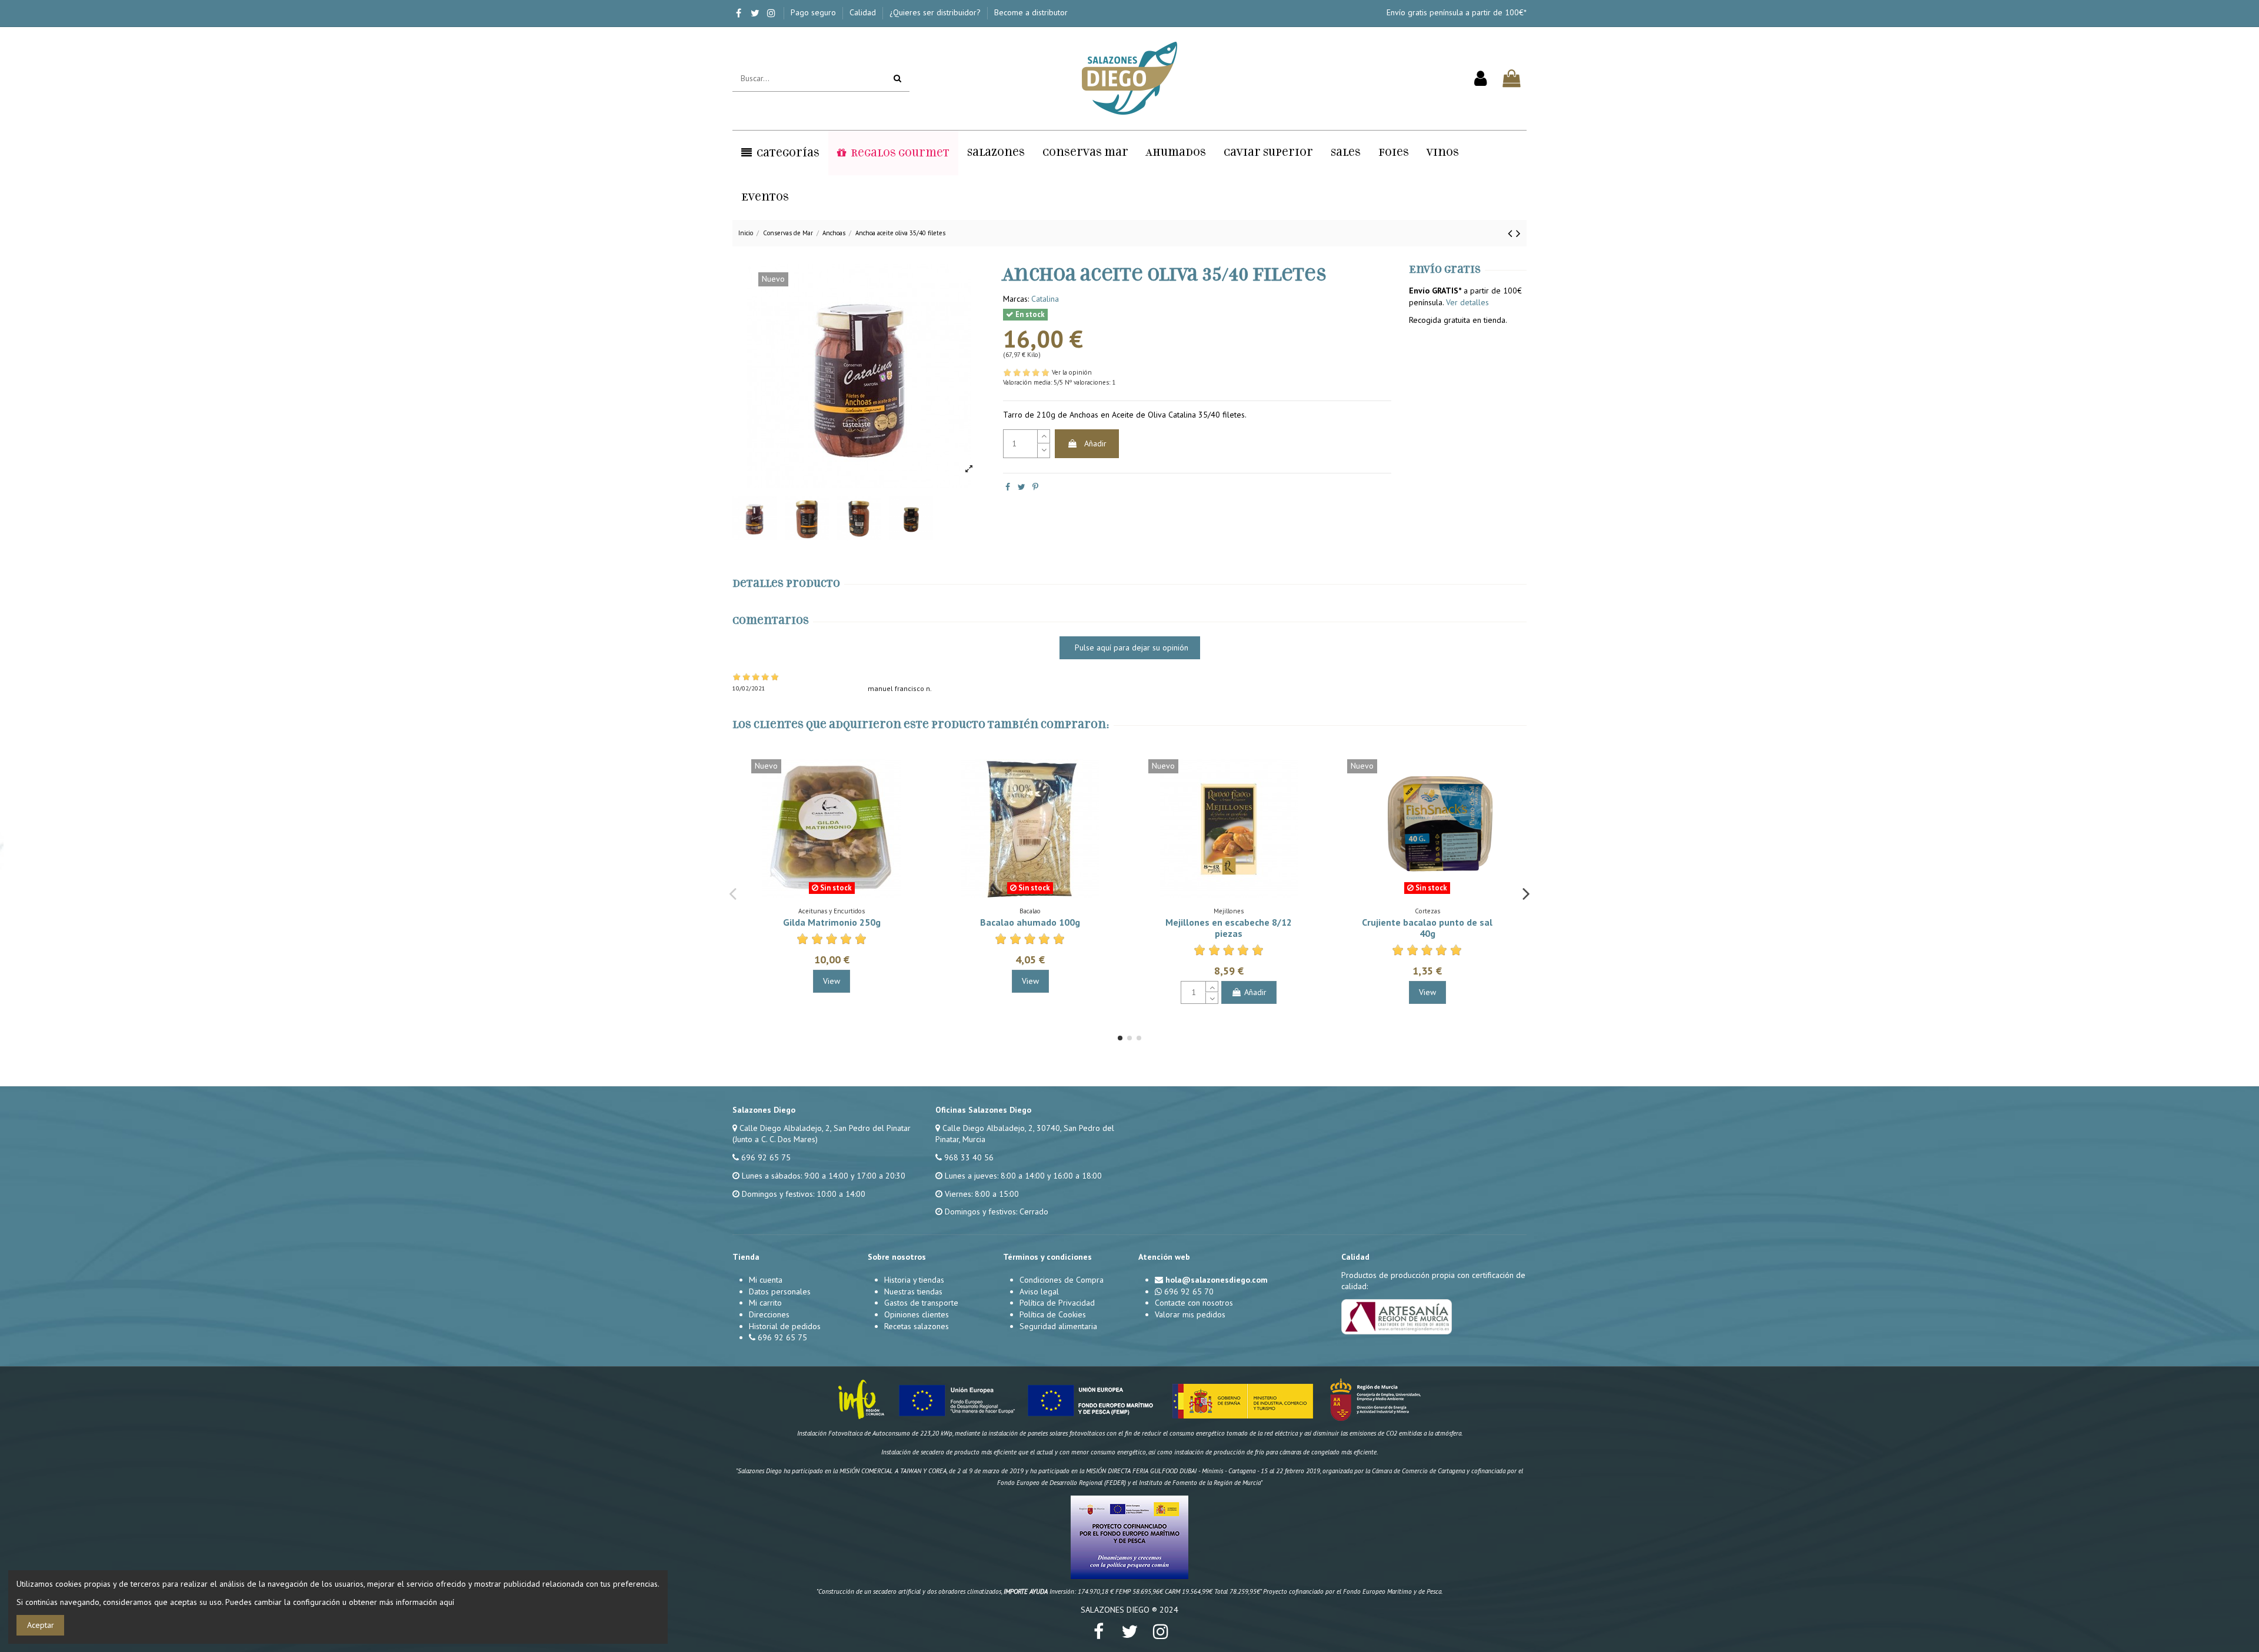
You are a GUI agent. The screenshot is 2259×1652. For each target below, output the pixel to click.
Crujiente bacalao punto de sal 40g (1427, 928)
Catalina (1045, 299)
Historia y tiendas (914, 1280)
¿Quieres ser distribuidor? (936, 12)
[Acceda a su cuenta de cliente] (1480, 79)
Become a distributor (1031, 12)
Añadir (1095, 443)
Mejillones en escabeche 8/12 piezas (1229, 928)
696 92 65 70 (1189, 1291)
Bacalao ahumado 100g (1030, 922)
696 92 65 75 (766, 1157)
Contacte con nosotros (1194, 1303)
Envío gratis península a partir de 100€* (1457, 12)
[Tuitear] (1022, 487)
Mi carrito (765, 1303)
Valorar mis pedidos (1190, 1314)
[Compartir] (1008, 487)
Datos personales (780, 1291)
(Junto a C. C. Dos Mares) (775, 1139)
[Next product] (1518, 233)
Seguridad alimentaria (1058, 1326)
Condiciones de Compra (1062, 1280)
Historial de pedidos (785, 1326)
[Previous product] (1512, 233)
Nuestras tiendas (913, 1291)
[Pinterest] (1035, 487)
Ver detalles (1467, 302)
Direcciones (769, 1314)
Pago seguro (814, 12)
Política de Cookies (1053, 1314)
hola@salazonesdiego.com (1217, 1280)
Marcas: (1016, 299)
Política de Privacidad (1057, 1303)
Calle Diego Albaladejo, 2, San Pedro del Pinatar (825, 1128)
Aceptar (41, 1625)
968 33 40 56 (969, 1157)
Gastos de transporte (921, 1303)
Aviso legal (1039, 1291)
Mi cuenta (766, 1280)
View (832, 981)
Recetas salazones (917, 1326)
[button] (780, 153)
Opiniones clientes (917, 1314)
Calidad (864, 12)
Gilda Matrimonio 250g (832, 922)
